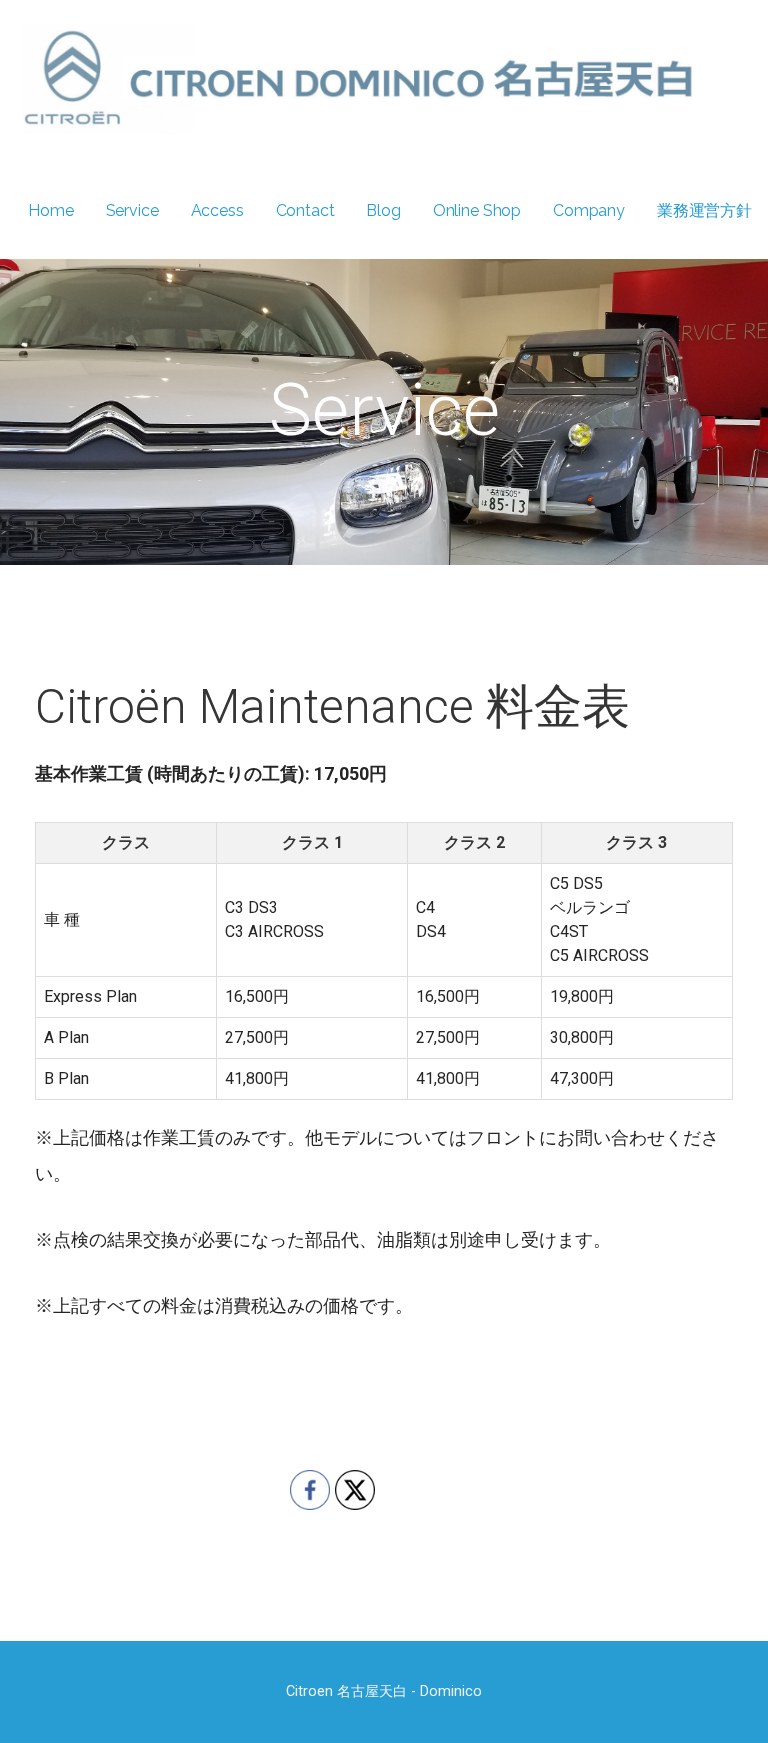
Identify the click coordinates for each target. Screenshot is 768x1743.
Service (132, 210)
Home (50, 210)
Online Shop (477, 210)
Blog (383, 210)
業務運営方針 (704, 210)
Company (589, 210)
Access (217, 210)
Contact (305, 210)
